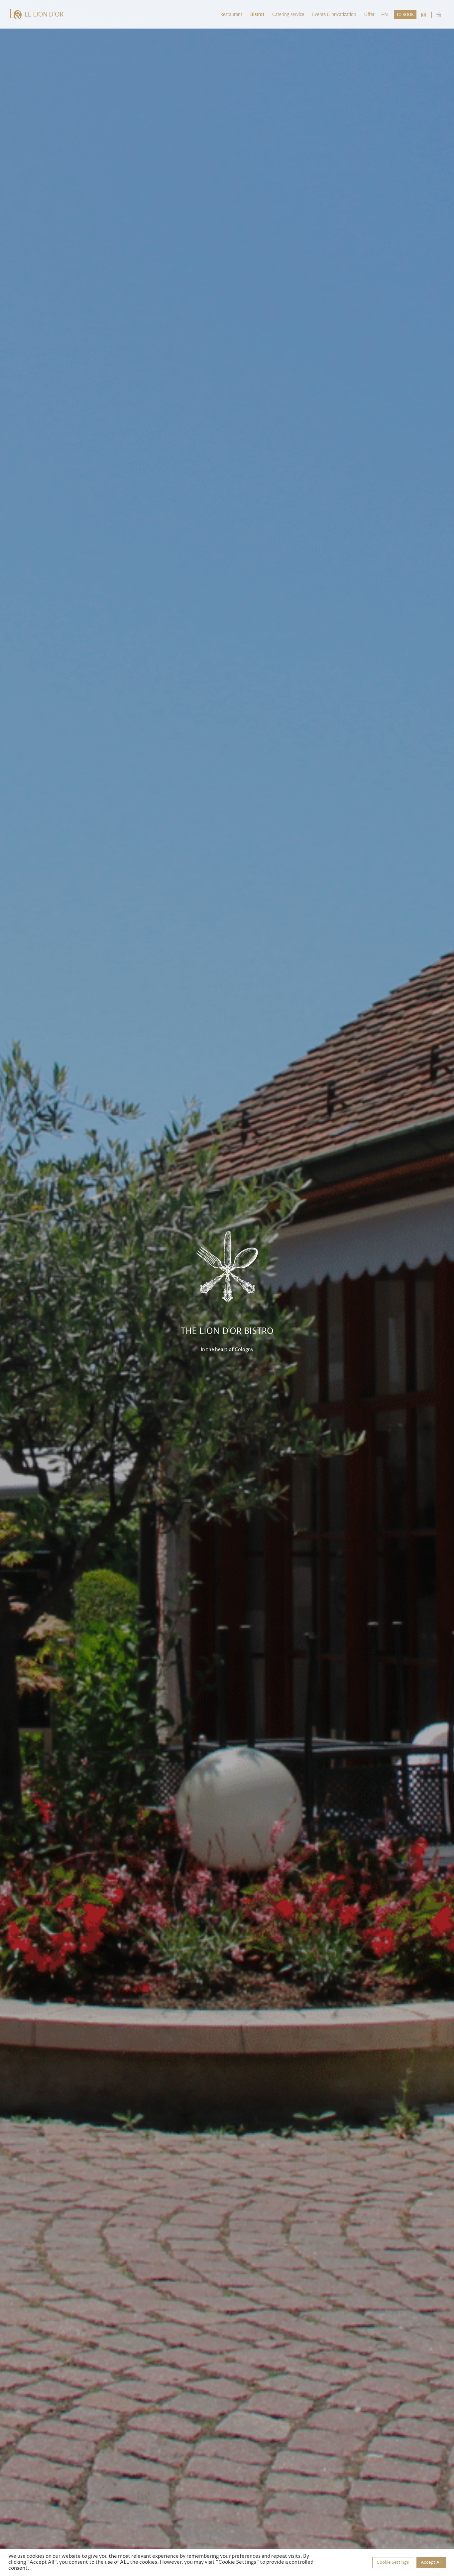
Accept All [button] (431, 2562)
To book (405, 14)
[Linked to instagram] (423, 14)
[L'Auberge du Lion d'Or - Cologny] (37, 14)
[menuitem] (231, 14)
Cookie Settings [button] (393, 2562)
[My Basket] (439, 14)
